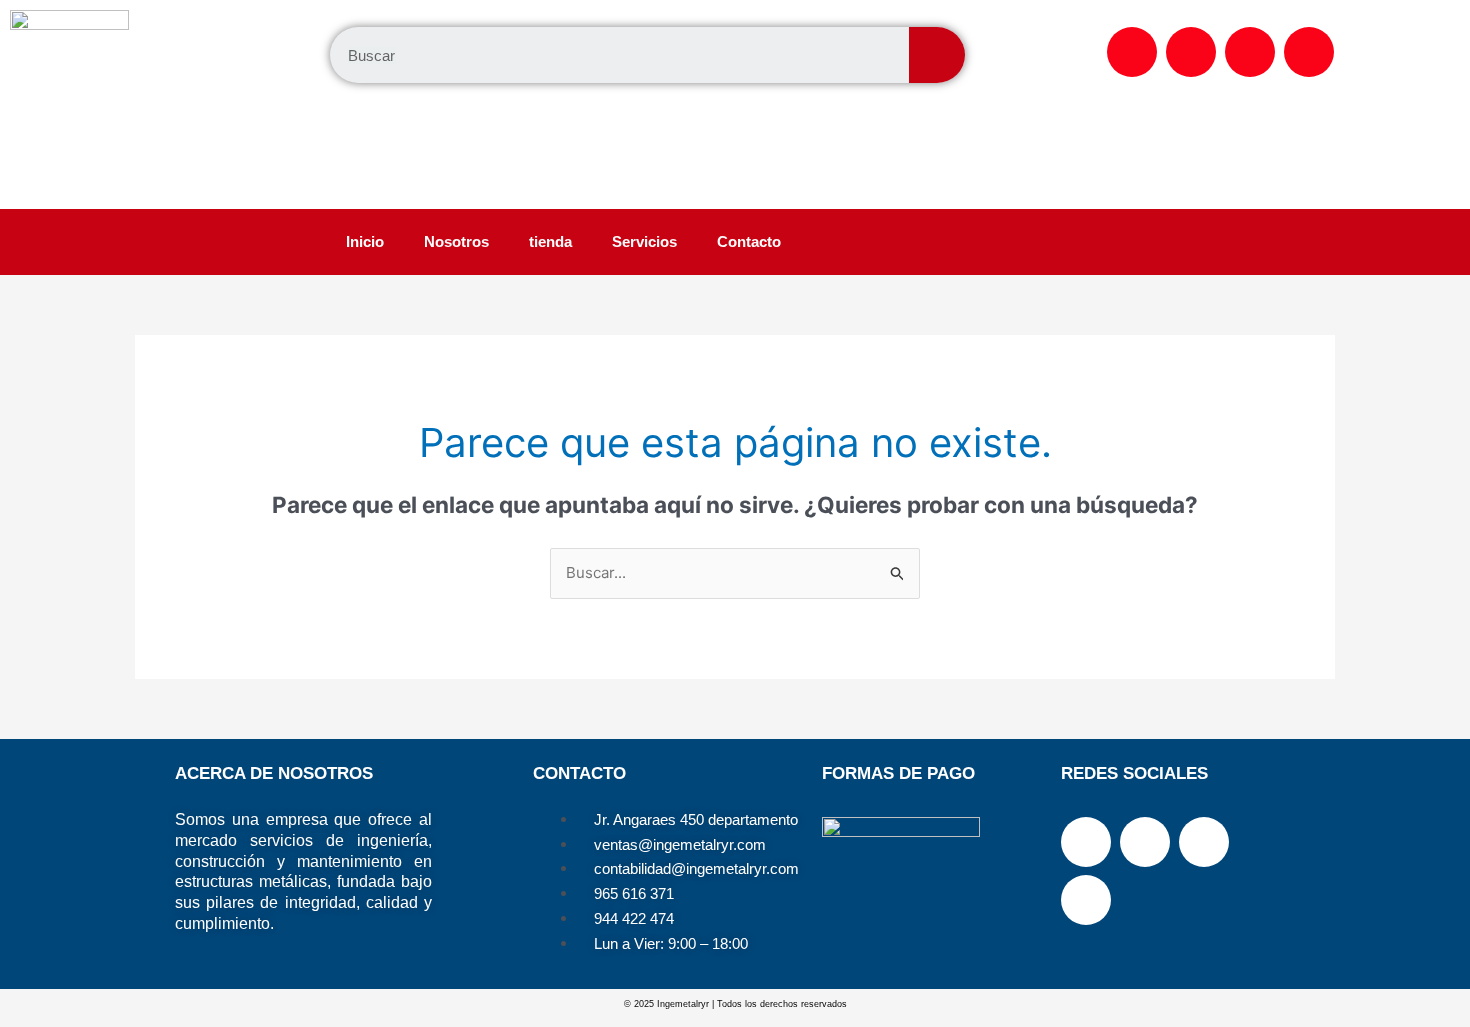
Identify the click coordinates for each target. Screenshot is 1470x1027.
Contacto (749, 241)
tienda (550, 241)
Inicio (365, 241)
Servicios (644, 241)
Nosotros (456, 241)
